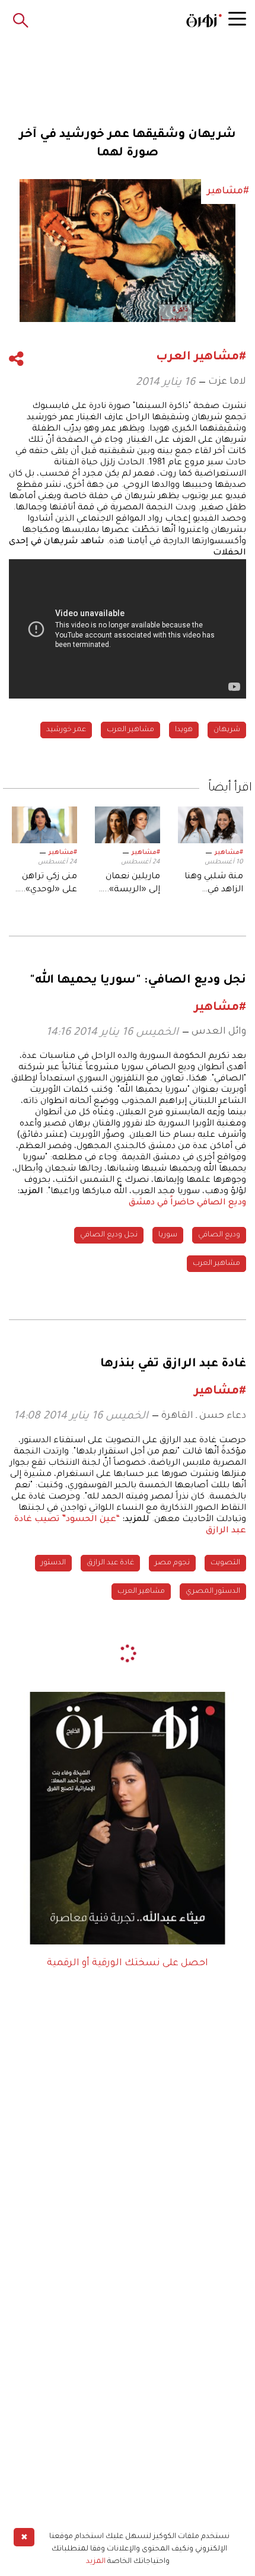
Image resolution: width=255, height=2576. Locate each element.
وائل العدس (219, 1032)
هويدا (184, 730)
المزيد (96, 2562)
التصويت (225, 1563)
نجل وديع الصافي (109, 1235)
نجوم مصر (172, 1563)
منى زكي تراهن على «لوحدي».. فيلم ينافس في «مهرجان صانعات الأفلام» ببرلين (45, 885)
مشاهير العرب (130, 730)
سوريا (168, 1235)
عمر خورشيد (66, 730)
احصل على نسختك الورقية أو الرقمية (128, 1963)
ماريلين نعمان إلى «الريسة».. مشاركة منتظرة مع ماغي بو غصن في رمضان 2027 (128, 885)
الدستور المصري (213, 1592)
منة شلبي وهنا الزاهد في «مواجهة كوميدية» (214, 885)
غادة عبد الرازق (110, 1563)
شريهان (227, 730)
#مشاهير (229, 853)
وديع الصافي (219, 1235)
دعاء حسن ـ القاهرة (204, 1416)
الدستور (53, 1563)
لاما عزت (227, 382)
